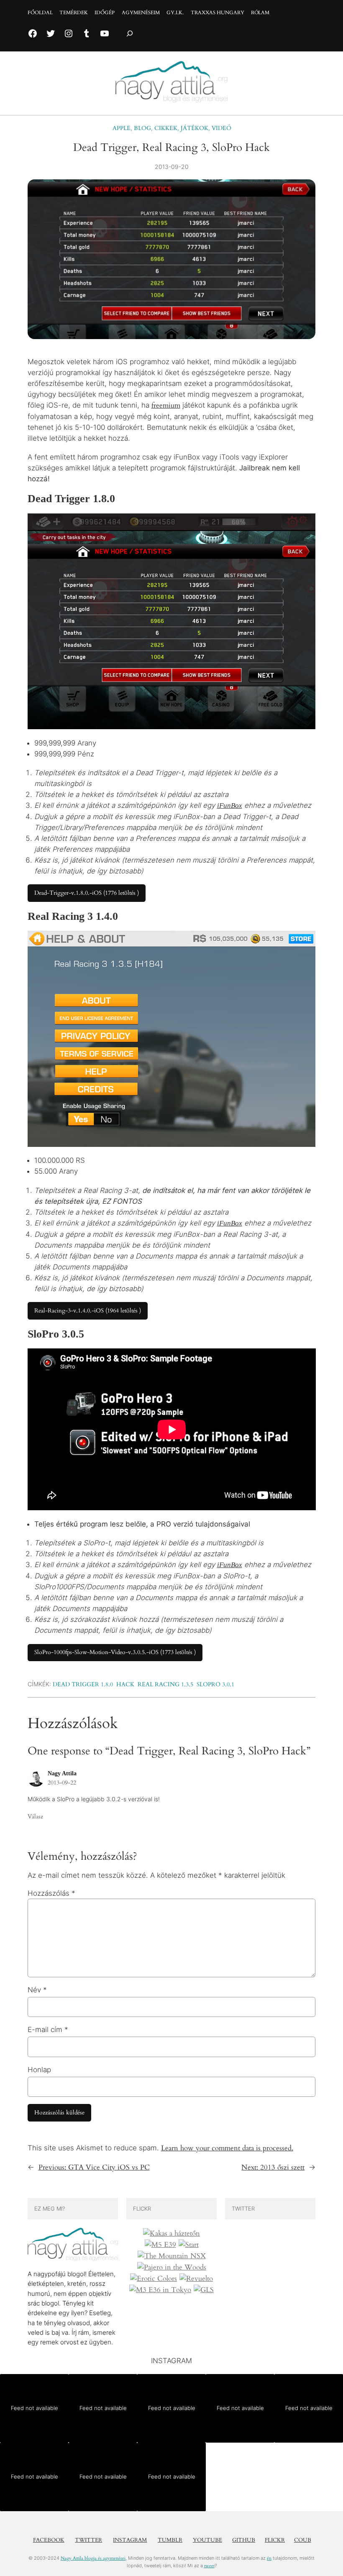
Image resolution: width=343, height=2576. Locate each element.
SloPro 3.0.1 (215, 1684)
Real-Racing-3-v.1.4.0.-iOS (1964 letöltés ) (88, 1311)
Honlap (39, 2070)
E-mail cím (48, 2030)
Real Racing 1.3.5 (165, 1684)
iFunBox (230, 805)
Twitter (88, 2540)
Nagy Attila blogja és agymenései (93, 2558)
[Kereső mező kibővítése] (130, 34)
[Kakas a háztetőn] (171, 2234)
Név (37, 1990)
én (269, 2558)
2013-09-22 (62, 1783)
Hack (125, 1684)
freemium (166, 405)
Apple (122, 128)
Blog (142, 128)
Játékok (195, 128)
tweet (209, 2566)
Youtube (207, 2540)
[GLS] (204, 2290)
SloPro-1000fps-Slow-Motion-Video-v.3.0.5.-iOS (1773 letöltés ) (115, 1652)
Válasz (35, 1816)
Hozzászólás (51, 1893)
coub (303, 2540)
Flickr (275, 2540)
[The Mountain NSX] (172, 2256)
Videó (221, 128)
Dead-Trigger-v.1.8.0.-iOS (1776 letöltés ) (87, 893)
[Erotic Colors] (154, 2279)
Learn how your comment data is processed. (227, 2148)
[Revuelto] (196, 2279)
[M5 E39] (160, 2245)
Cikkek (166, 128)
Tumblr (170, 2540)
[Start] (189, 2245)
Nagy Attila (62, 1773)
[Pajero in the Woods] (172, 2267)
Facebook (49, 2540)
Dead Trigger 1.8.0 (83, 1684)
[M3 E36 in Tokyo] (160, 2290)
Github (244, 2540)
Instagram (130, 2540)
